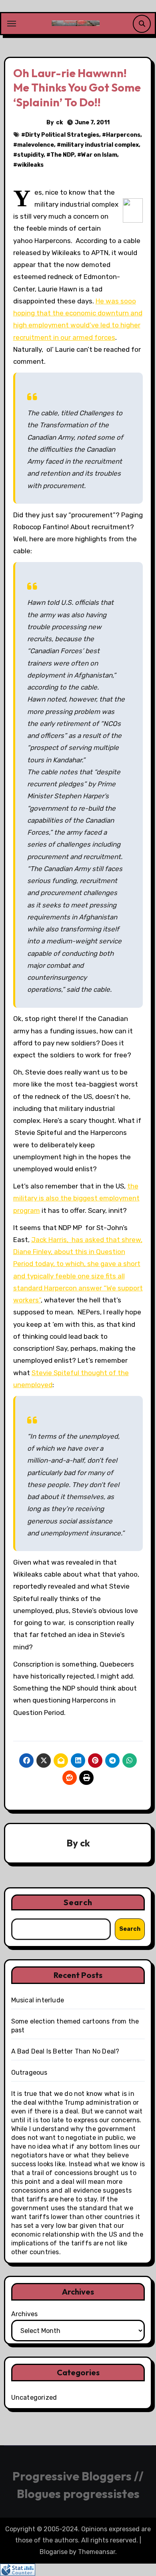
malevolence (36, 145)
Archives (24, 2314)
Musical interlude (38, 2000)
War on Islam (99, 155)
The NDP (62, 155)
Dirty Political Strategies (62, 135)
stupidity (30, 155)
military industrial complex (100, 145)
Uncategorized (34, 2398)
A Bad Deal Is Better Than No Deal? (65, 2051)
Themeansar (97, 2552)
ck (59, 123)
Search (78, 1902)
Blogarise (54, 2552)
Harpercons (123, 135)
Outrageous (29, 2073)
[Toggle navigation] (12, 24)
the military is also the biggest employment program (76, 1198)
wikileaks (30, 165)
